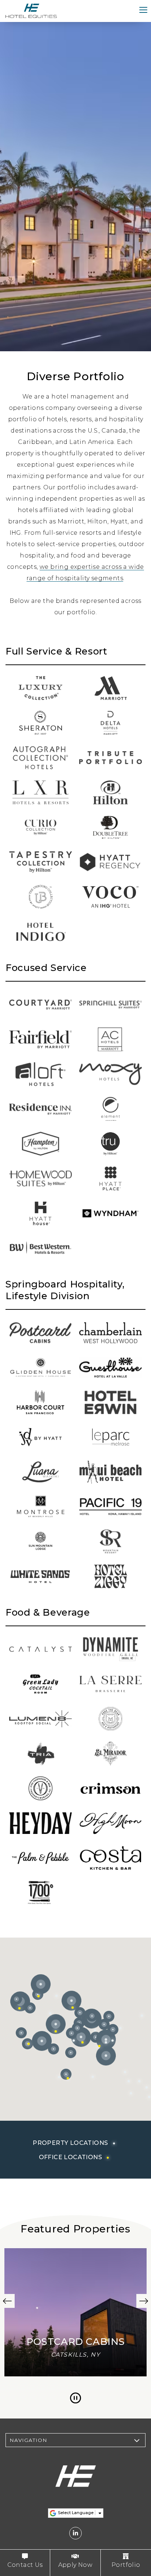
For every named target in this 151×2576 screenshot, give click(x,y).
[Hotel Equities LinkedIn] (75, 2533)
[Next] (144, 2301)
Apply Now (75, 2565)
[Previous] (7, 2301)
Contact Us (25, 2565)
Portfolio (126, 2565)
